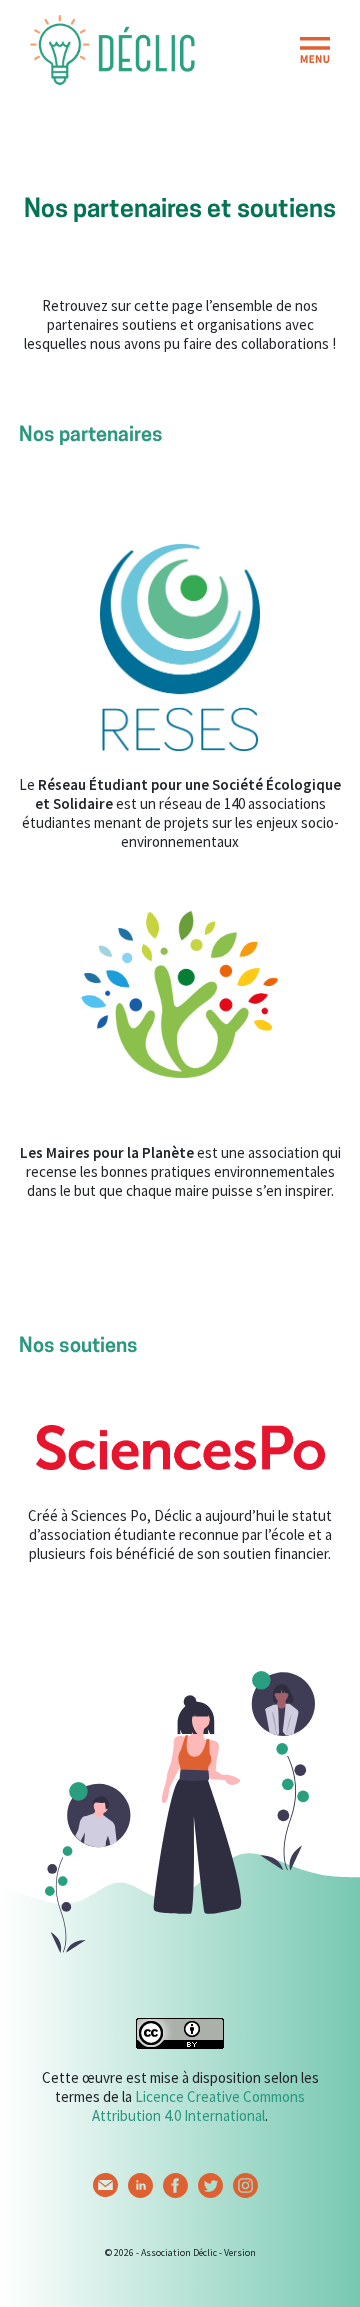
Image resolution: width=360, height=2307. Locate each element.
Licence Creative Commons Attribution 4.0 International (198, 2106)
